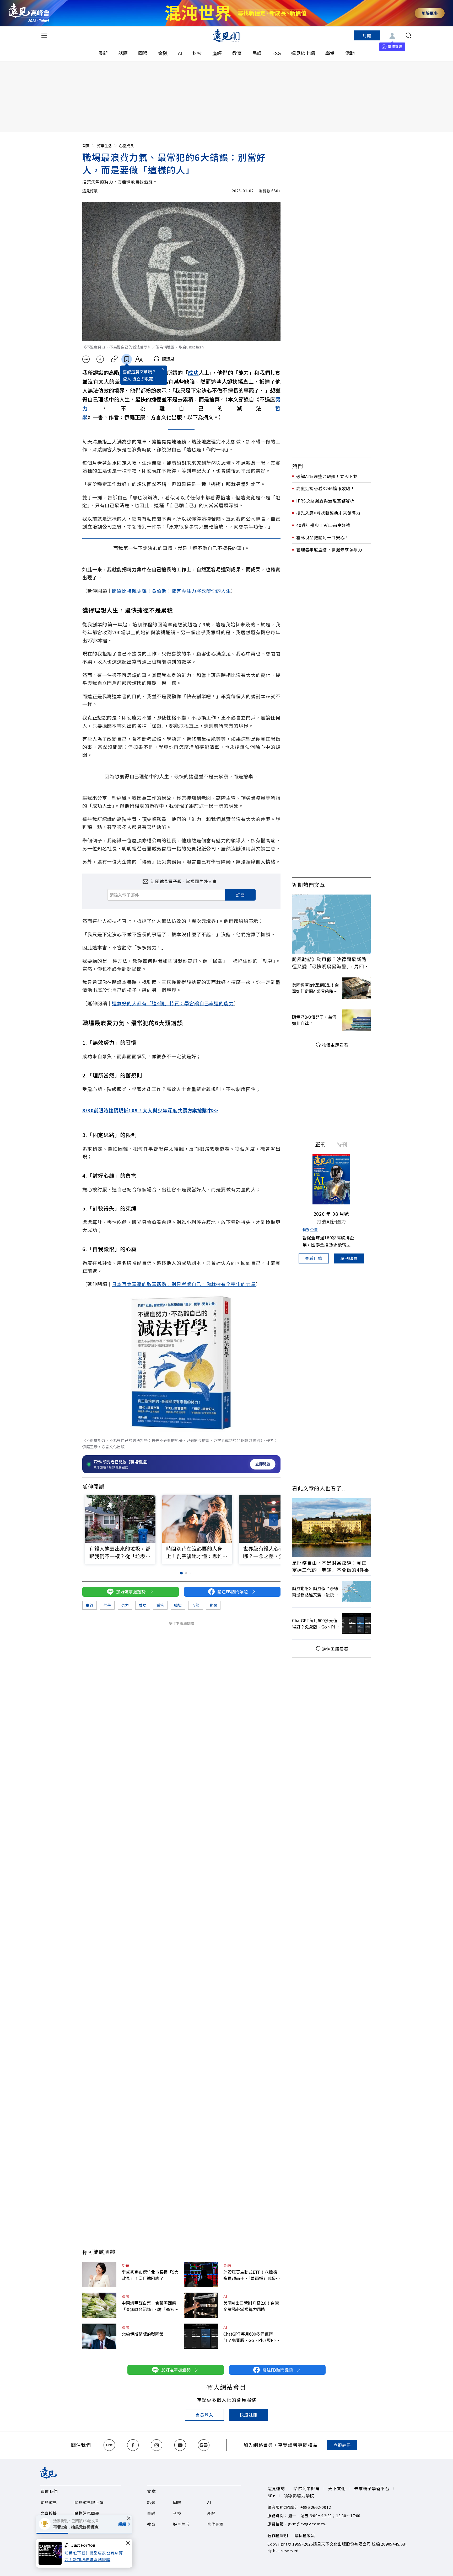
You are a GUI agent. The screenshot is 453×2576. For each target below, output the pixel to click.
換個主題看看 (335, 1045)
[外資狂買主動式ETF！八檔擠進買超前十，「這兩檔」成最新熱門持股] (201, 2275)
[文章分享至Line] (86, 359)
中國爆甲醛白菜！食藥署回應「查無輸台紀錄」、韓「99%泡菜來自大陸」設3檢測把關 (150, 2306)
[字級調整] (139, 359)
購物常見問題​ (87, 2513)
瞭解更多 (430, 13)
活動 (350, 53)
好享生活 (104, 146)
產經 (217, 53)
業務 (160, 1605)
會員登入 (204, 2415)
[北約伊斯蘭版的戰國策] (99, 2336)
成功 (193, 372)
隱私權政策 (305, 2535)
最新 (103, 53)
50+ (271, 2495)
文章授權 (49, 2513)
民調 (257, 53)
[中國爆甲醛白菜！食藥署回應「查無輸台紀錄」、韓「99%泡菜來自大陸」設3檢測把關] (99, 2305)
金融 (163, 53)
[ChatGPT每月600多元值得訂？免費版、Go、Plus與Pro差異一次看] (201, 2336)
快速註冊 (248, 2415)
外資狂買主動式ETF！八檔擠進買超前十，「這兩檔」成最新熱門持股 (252, 2275)
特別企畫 (310, 1230)
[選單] (44, 35)
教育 (237, 53)
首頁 (86, 146)
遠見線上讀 (303, 53)
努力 (125, 1605)
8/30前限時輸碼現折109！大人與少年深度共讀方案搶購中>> (150, 1110)
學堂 (330, 53)
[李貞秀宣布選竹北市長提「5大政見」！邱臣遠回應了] (99, 2275)
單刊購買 (349, 1258)
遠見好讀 (90, 191)
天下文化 (337, 2488)
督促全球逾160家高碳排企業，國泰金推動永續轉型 (328, 1241)
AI (180, 53)
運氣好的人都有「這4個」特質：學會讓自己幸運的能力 (173, 1003)
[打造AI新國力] (331, 1179)
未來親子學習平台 (372, 2488)
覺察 (213, 1605)
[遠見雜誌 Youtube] (180, 2445)
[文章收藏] (127, 359)
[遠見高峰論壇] (29, 13)
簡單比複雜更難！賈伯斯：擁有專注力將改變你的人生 (171, 591)
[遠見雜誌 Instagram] (157, 2445)
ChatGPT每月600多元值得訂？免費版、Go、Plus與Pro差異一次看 (250, 2337)
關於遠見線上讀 (89, 2502)
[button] (273, 1520)
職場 (178, 1605)
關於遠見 (49, 2502)
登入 (127, 379)
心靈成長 (126, 146)
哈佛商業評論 (307, 2488)
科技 (197, 53)
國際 (143, 53)
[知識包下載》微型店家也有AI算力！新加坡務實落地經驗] (52, 2553)
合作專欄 (215, 2524)
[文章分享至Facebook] (100, 359)
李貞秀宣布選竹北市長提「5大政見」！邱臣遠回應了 (150, 2275)
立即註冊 (342, 2445)
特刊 (342, 1144)
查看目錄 (314, 1258)
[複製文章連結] (114, 359)
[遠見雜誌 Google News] (204, 2445)
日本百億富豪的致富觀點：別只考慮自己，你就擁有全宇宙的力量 (184, 1284)
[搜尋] (408, 35)
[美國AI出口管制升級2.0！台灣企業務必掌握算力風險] (201, 2305)
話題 (123, 53)
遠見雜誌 (276, 2488)
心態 (195, 1605)
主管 (90, 1605)
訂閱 (367, 35)
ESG (276, 53)
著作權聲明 (278, 2535)
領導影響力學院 (299, 2495)
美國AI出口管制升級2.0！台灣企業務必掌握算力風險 (251, 2306)
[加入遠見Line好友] (109, 2445)
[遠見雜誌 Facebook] (133, 2445)
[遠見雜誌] (227, 35)
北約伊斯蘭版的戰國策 (143, 2334)
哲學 (107, 1605)
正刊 (321, 1144)
